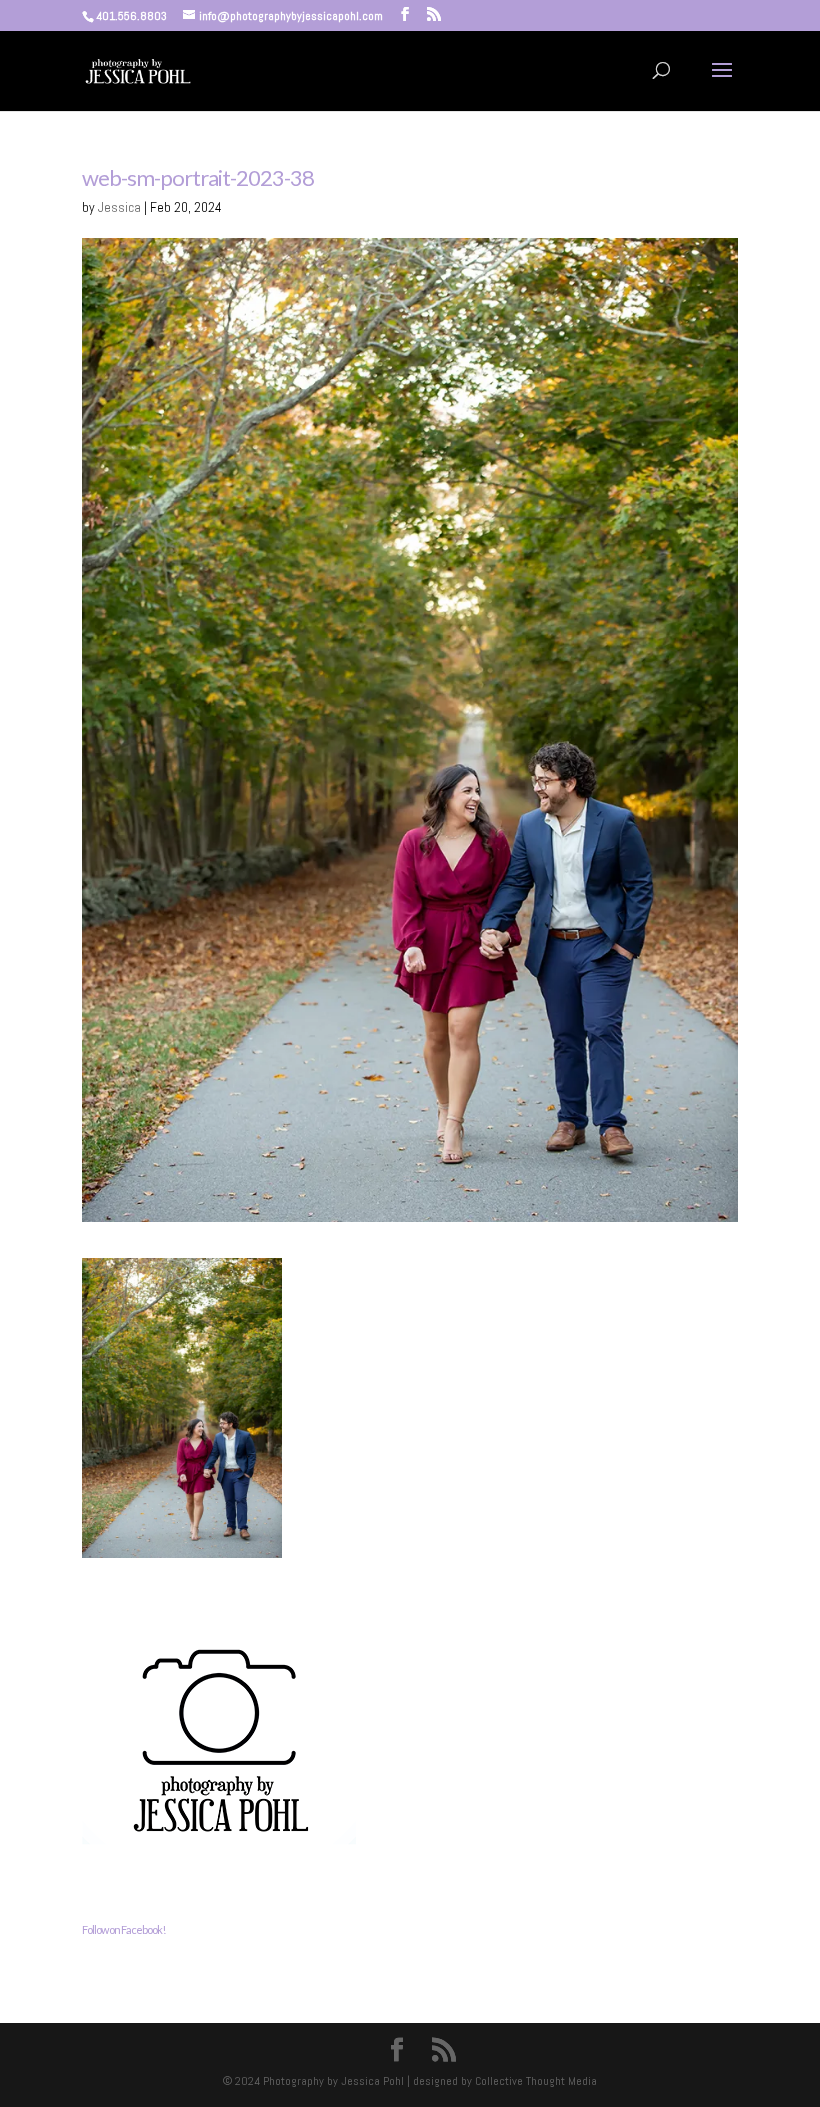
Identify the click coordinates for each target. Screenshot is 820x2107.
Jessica (119, 207)
